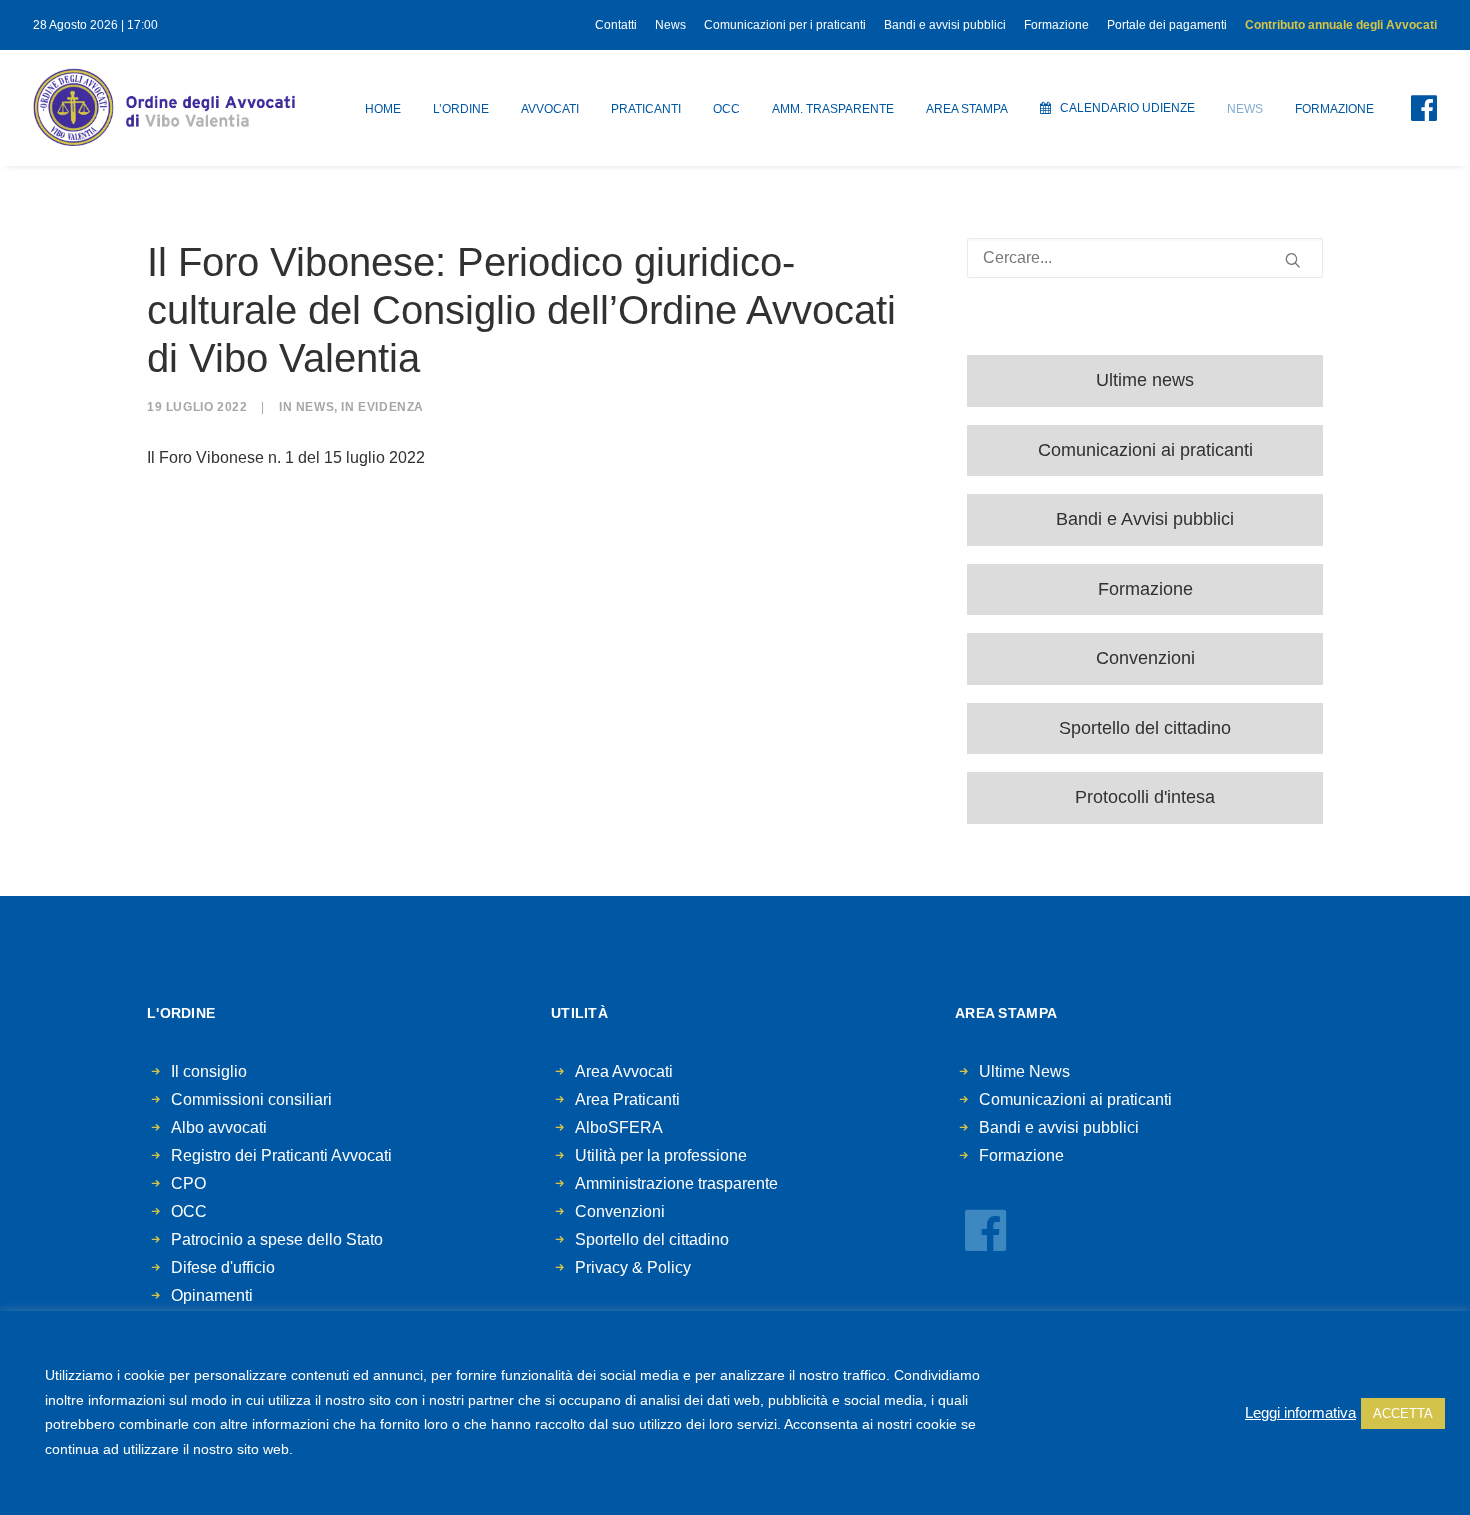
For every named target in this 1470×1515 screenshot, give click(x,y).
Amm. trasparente (833, 109)
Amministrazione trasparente (676, 1183)
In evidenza (382, 407)
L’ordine (461, 109)
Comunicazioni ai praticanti (1145, 450)
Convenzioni (1145, 658)
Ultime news (1145, 380)
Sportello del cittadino (1145, 728)
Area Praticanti (627, 1099)
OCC (726, 109)
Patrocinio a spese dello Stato (277, 1239)
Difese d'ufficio (223, 1267)
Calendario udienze (1127, 108)
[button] (1412, 108)
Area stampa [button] (967, 109)
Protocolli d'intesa (1145, 797)
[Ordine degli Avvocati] (164, 108)
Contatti (616, 25)
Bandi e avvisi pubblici (945, 25)
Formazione (1056, 25)
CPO (188, 1183)
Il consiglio (209, 1071)
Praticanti (646, 109)
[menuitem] (619, 25)
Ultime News (1024, 1071)
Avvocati (550, 109)
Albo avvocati (219, 1127)
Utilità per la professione (661, 1155)
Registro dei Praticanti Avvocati (281, 1155)
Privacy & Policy (633, 1267)
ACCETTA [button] (1403, 1413)
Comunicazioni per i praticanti (785, 25)
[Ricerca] (1145, 258)
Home (383, 109)
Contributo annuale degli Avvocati (1341, 25)
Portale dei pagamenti (1167, 25)
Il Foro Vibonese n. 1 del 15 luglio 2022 (286, 457)
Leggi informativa (1300, 1413)
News (670, 25)
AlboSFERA (619, 1127)
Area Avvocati (624, 1071)
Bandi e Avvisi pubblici (1145, 519)
